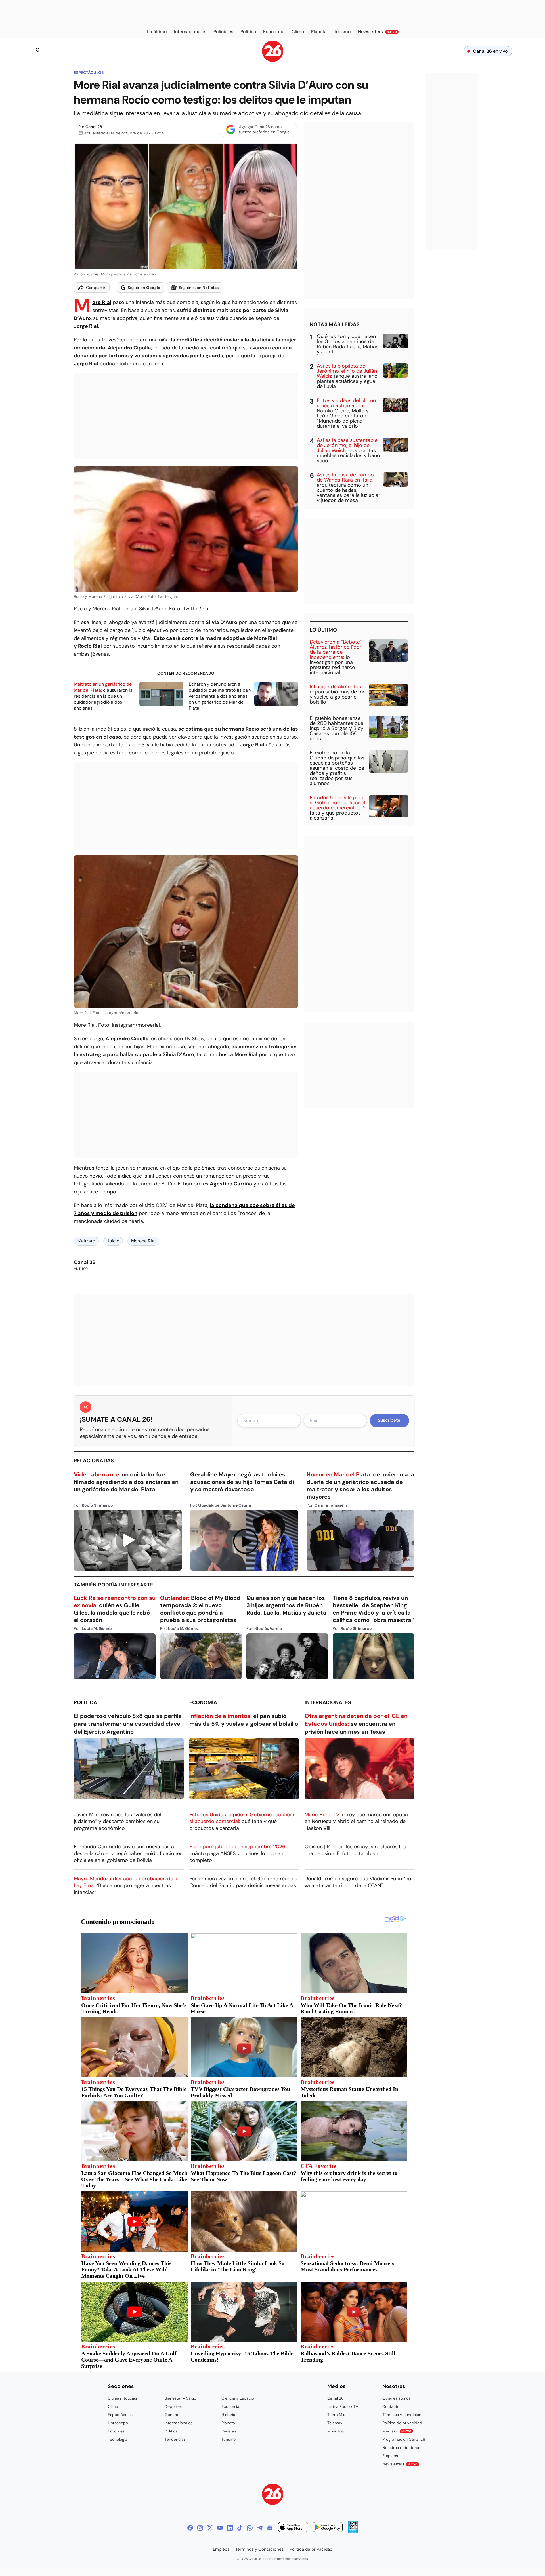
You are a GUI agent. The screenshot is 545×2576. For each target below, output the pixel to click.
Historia (228, 2415)
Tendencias (175, 2439)
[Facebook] (190, 2528)
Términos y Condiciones (260, 2549)
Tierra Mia (336, 2415)
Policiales (116, 2431)
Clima (113, 2406)
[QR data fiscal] (353, 2532)
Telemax (335, 2423)
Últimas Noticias (122, 2398)
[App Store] (293, 2528)
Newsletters (400, 2464)
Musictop (336, 2431)
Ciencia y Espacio (238, 2398)
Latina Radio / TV (343, 2406)
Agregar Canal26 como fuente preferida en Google (264, 129)
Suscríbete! (390, 1420)
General (172, 2415)
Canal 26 (94, 127)
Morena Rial (143, 1241)
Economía (203, 1702)
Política (85, 1702)
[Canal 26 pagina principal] (273, 60)
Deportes (173, 2406)
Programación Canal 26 (404, 2439)
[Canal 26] (273, 2495)
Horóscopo (118, 2423)
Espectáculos (89, 73)
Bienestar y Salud (181, 2398)
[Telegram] (260, 2528)
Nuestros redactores (401, 2448)
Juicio (113, 1241)
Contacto (391, 2406)
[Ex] (210, 2528)
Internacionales (328, 1702)
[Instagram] (200, 2528)
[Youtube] (220, 2528)
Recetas (229, 2431)
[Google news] (270, 2528)
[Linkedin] (230, 2528)
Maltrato (86, 1241)
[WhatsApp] (250, 2528)
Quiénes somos (396, 2398)
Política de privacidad (402, 2423)
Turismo (229, 2439)
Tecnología (118, 2439)
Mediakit (397, 2431)
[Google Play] (328, 2528)
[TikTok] (240, 2528)
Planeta (228, 2423)
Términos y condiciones (404, 2415)
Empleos (390, 2456)
